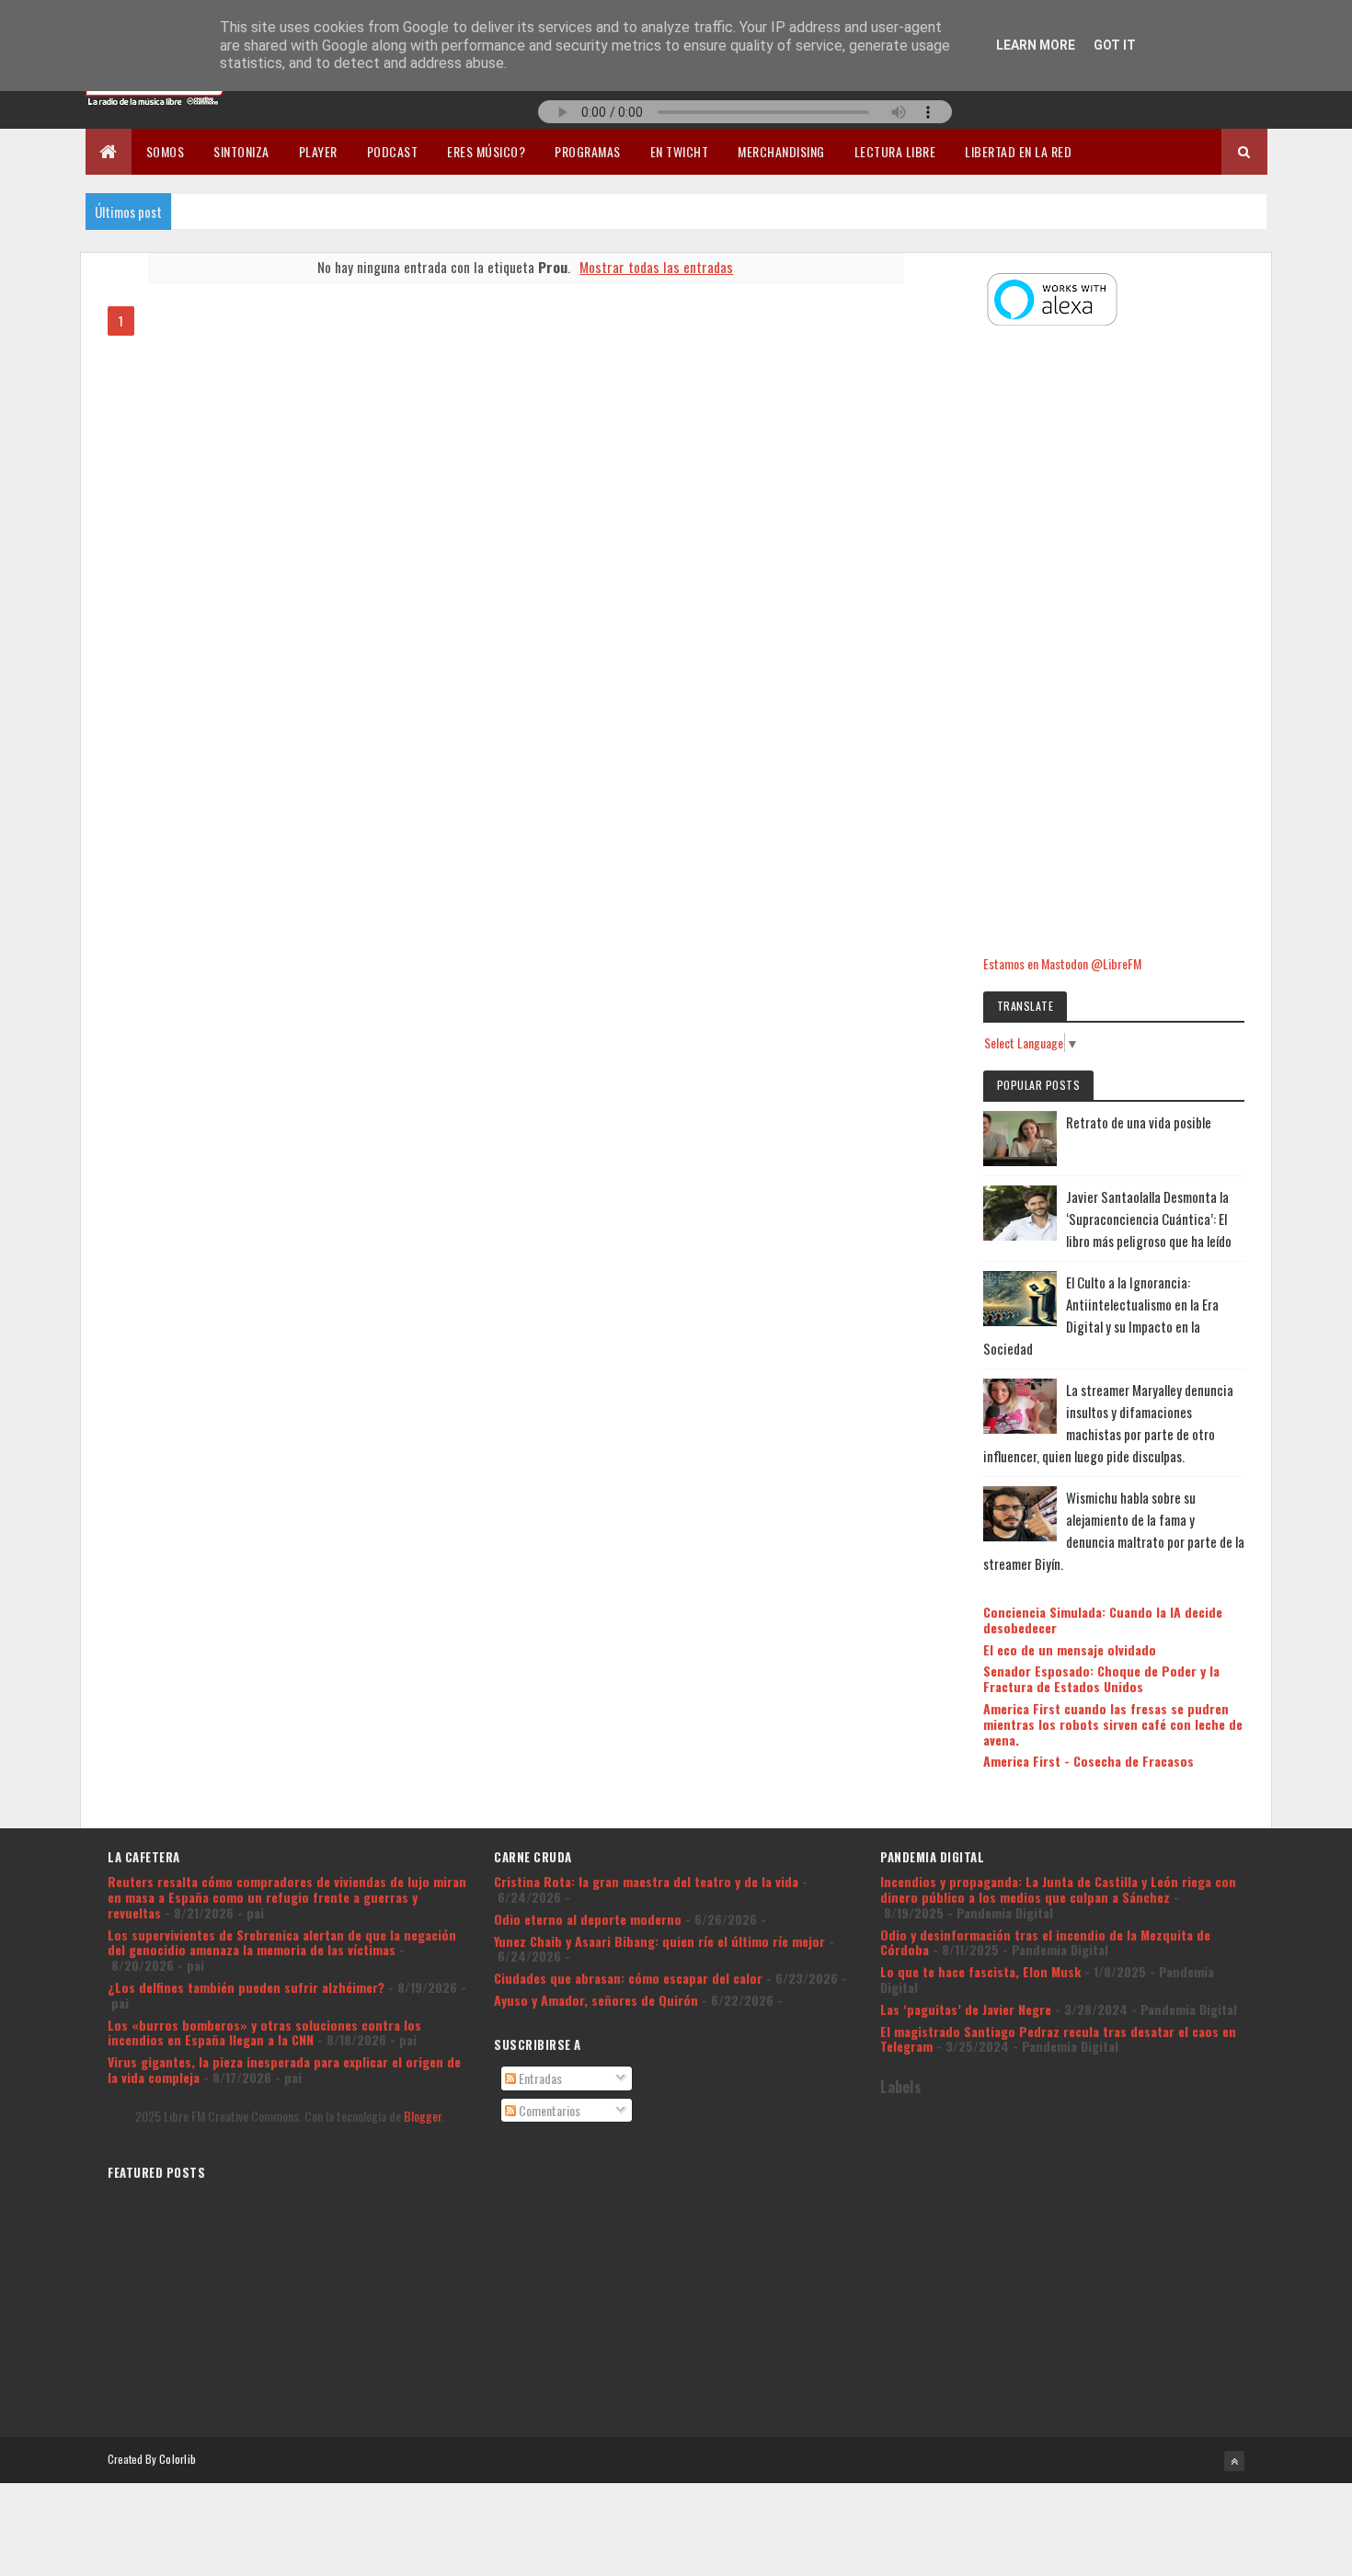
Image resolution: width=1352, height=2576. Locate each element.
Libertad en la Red (1018, 151)
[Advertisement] (1114, 643)
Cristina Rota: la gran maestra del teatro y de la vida (646, 1881)
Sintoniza (241, 151)
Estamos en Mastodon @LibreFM (1062, 963)
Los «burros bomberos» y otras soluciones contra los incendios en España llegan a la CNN (264, 2032)
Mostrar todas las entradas (656, 267)
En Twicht (680, 151)
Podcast (393, 151)
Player (318, 151)
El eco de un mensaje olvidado (1070, 1649)
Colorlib (178, 2459)
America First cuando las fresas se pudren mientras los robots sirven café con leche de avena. (1113, 1724)
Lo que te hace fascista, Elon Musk (980, 1971)
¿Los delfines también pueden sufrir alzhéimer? (246, 1987)
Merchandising (781, 151)
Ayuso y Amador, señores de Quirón (596, 2000)
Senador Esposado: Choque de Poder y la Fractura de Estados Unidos (1101, 1678)
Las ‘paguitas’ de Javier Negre (966, 2009)
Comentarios (548, 2110)
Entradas (539, 2078)
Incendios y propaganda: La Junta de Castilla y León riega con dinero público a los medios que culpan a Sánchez (1058, 1889)
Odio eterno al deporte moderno (588, 1919)
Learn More (1036, 45)
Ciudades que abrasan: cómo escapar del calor (628, 1978)
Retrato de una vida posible (1139, 1122)
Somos (166, 151)
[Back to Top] (1234, 2461)
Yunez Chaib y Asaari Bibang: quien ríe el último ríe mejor (659, 1941)
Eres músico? (486, 151)
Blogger (423, 2116)
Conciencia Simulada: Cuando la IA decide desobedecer (1103, 1620)
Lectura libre (895, 151)
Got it (1115, 45)
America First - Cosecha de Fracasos (1088, 1761)
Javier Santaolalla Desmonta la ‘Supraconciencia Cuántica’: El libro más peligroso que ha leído (1149, 1219)
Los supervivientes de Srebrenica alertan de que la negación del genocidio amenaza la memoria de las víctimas (282, 1942)
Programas (588, 151)
